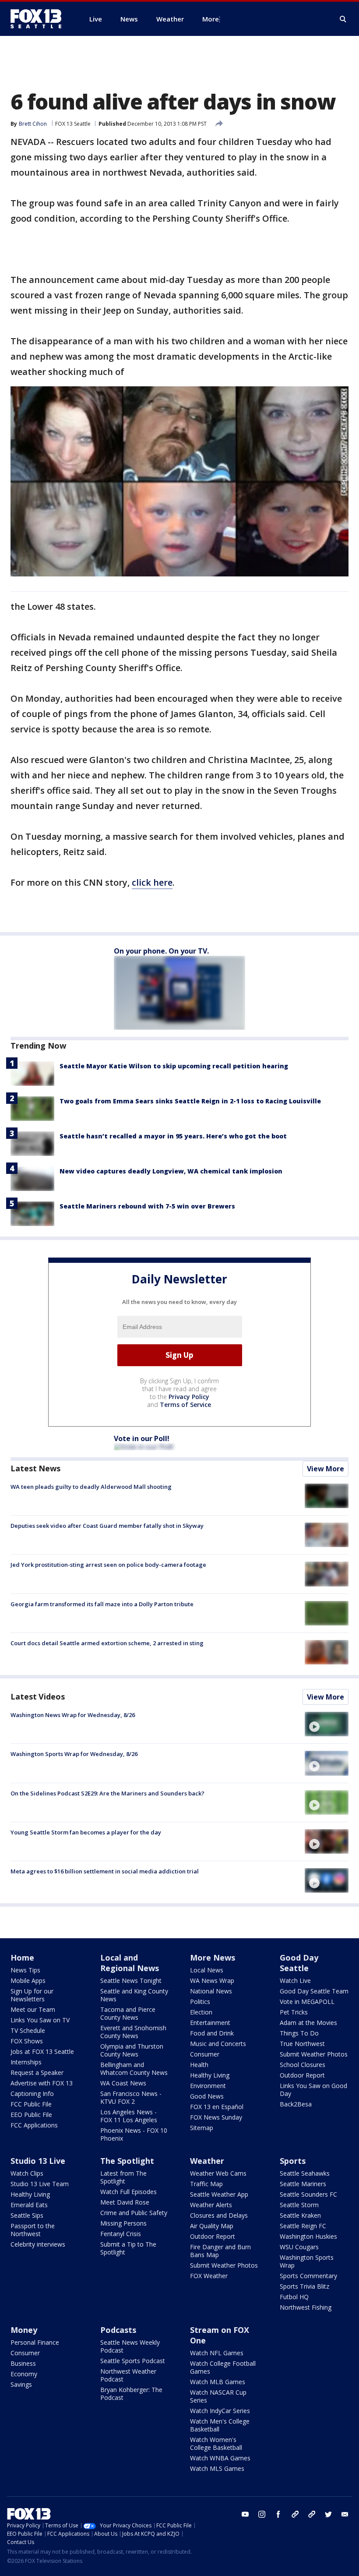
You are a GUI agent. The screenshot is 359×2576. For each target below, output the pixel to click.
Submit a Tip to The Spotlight (128, 2248)
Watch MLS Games (217, 2468)
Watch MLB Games (218, 2382)
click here (152, 882)
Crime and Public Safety (134, 2213)
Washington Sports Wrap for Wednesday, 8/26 (74, 1754)
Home (22, 1958)
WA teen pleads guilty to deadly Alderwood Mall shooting (91, 1487)
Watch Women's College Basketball (216, 2443)
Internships (26, 2062)
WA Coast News (123, 2083)
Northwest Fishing (306, 2307)
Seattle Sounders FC (308, 2194)
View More (326, 1469)
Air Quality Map (212, 2226)
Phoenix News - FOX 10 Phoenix (134, 2134)
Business (23, 2363)
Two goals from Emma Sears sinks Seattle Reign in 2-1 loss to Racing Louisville (190, 1101)
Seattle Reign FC (303, 2226)
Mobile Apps (28, 1981)
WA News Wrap (212, 1981)
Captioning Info (32, 2094)
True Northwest (302, 2044)
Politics (200, 2002)
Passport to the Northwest (33, 2230)
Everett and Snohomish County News (133, 2032)
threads (312, 2514)
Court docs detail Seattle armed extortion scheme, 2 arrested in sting (107, 1643)
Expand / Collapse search (343, 19)
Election (201, 2012)
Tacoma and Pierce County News (128, 2013)
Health (199, 2065)
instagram (262, 2514)
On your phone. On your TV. (161, 951)
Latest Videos (38, 1696)
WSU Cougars (299, 2247)
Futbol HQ (294, 2297)
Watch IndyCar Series (220, 2411)
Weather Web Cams (218, 2173)
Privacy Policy (189, 1397)
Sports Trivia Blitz (304, 2286)
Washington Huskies (308, 2236)
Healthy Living (210, 2075)
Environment (208, 2086)
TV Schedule (28, 2030)
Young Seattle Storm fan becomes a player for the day (86, 1832)
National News (211, 1991)
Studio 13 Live (38, 2161)
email (345, 2514)
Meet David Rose (125, 2202)
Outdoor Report (302, 2075)
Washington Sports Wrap (307, 2261)
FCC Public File (31, 2104)
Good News (207, 2096)
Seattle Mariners (303, 2184)
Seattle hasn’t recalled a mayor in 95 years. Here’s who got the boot (173, 1136)
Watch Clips (27, 2173)
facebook (278, 2514)
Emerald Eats (29, 2205)
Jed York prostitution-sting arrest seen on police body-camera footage (108, 1565)
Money (24, 2330)
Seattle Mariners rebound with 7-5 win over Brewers (147, 1206)
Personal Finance (35, 2342)
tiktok (295, 2514)
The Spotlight (127, 2161)
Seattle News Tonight (131, 1981)
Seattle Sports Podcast (133, 2361)
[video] (327, 1724)
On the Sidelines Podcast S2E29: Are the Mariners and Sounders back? (107, 1793)
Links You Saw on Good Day (313, 2090)
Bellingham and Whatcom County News (134, 2069)
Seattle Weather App (219, 2194)
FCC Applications (34, 2125)
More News (213, 1958)
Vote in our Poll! (142, 1438)
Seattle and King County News (134, 1995)
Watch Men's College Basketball (220, 2425)
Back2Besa (296, 2104)
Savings (21, 2384)
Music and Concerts (218, 2044)
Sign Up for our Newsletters (32, 1995)
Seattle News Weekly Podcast (130, 2346)
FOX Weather (209, 2276)
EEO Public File (31, 2115)
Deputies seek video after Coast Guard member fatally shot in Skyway (107, 1526)
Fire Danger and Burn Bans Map (220, 2251)
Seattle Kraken (300, 2215)
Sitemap (202, 2128)
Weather (207, 2161)
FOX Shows (27, 2041)
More (211, 19)
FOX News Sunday (216, 2117)
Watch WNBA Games (220, 2458)
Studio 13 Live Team (40, 2184)
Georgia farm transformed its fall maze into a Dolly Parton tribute (102, 1604)
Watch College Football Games (223, 2367)
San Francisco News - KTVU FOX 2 (131, 2097)
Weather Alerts (211, 2205)
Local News (207, 1970)
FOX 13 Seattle (73, 124)
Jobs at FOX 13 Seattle (42, 2051)
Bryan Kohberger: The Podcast (131, 2394)
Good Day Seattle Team (314, 1991)
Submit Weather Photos (314, 2054)
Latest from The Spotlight (123, 2177)
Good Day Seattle (299, 1963)
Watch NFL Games (217, 2353)
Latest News (35, 1468)
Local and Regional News (130, 1963)
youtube (245, 2514)
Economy (24, 2374)
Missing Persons (123, 2223)
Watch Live (295, 1981)
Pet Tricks (294, 2012)
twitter (328, 2514)
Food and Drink (212, 2033)
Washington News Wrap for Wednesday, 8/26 (73, 1715)
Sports (293, 2161)
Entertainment (210, 2023)
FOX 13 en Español (217, 2107)
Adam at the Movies (308, 2023)
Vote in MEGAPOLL (307, 2002)
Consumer (205, 2054)
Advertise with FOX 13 (42, 2083)
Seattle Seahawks (305, 2173)
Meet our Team (33, 2009)
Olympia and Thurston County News (132, 2050)
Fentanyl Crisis (121, 2234)
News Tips (25, 1970)
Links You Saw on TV (40, 2020)
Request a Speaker (37, 2072)
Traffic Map (206, 2184)
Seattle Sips (27, 2215)
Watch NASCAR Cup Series (218, 2396)
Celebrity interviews (38, 2244)
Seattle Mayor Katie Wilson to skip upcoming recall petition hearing (174, 1066)
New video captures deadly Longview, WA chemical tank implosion (171, 1171)
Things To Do (299, 2033)
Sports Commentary (308, 2276)
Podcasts (118, 2330)
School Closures (303, 2065)
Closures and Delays (219, 2215)
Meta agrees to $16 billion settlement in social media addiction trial (105, 1871)
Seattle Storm (299, 2205)
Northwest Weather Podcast (128, 2375)
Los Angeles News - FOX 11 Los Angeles (129, 2116)
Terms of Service (185, 1405)
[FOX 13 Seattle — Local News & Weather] (39, 19)
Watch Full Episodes (128, 2192)
